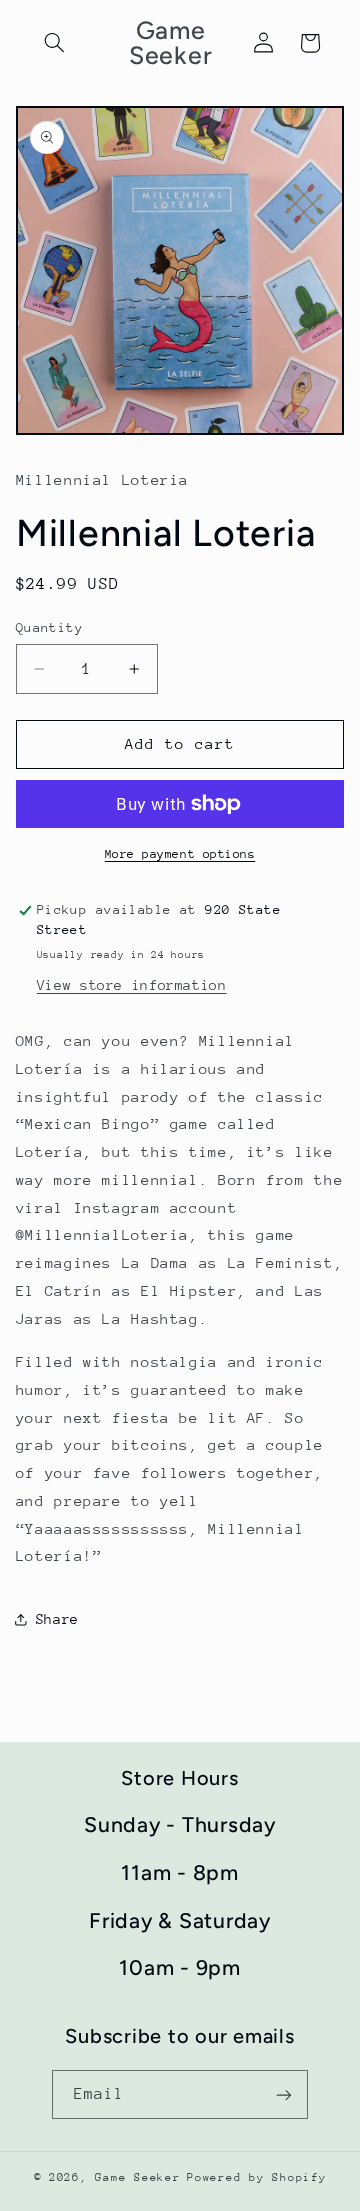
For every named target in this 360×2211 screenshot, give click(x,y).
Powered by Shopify (256, 2177)
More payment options (180, 854)
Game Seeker (137, 2177)
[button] (55, 43)
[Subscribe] (284, 2094)
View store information (132, 985)
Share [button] (57, 1619)
